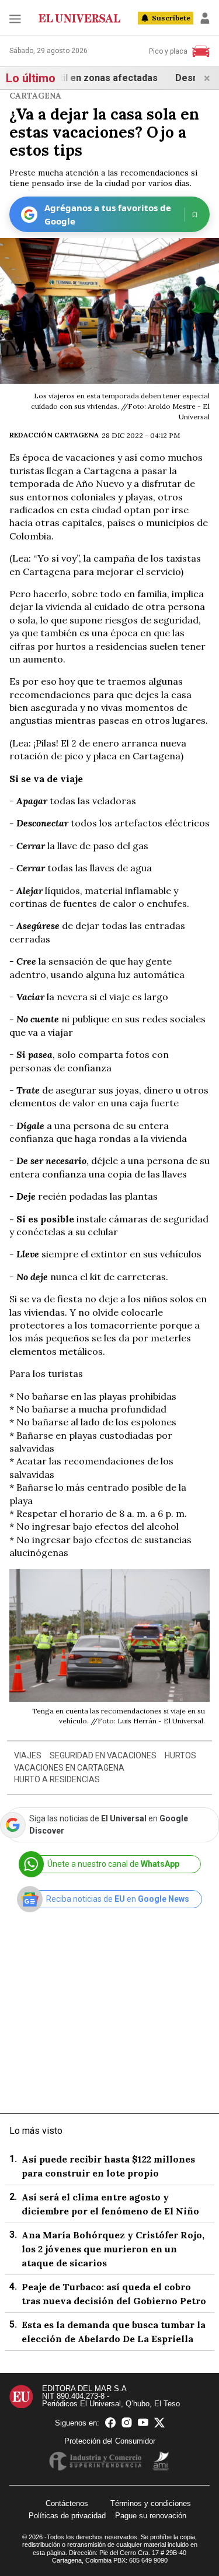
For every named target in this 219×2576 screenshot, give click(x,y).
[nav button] (15, 18)
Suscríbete (171, 18)
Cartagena (35, 96)
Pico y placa (168, 51)
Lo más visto (36, 2131)
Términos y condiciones (151, 2503)
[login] (205, 18)
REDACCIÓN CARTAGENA (54, 435)
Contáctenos (67, 2503)
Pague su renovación (151, 2516)
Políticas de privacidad (67, 2516)
